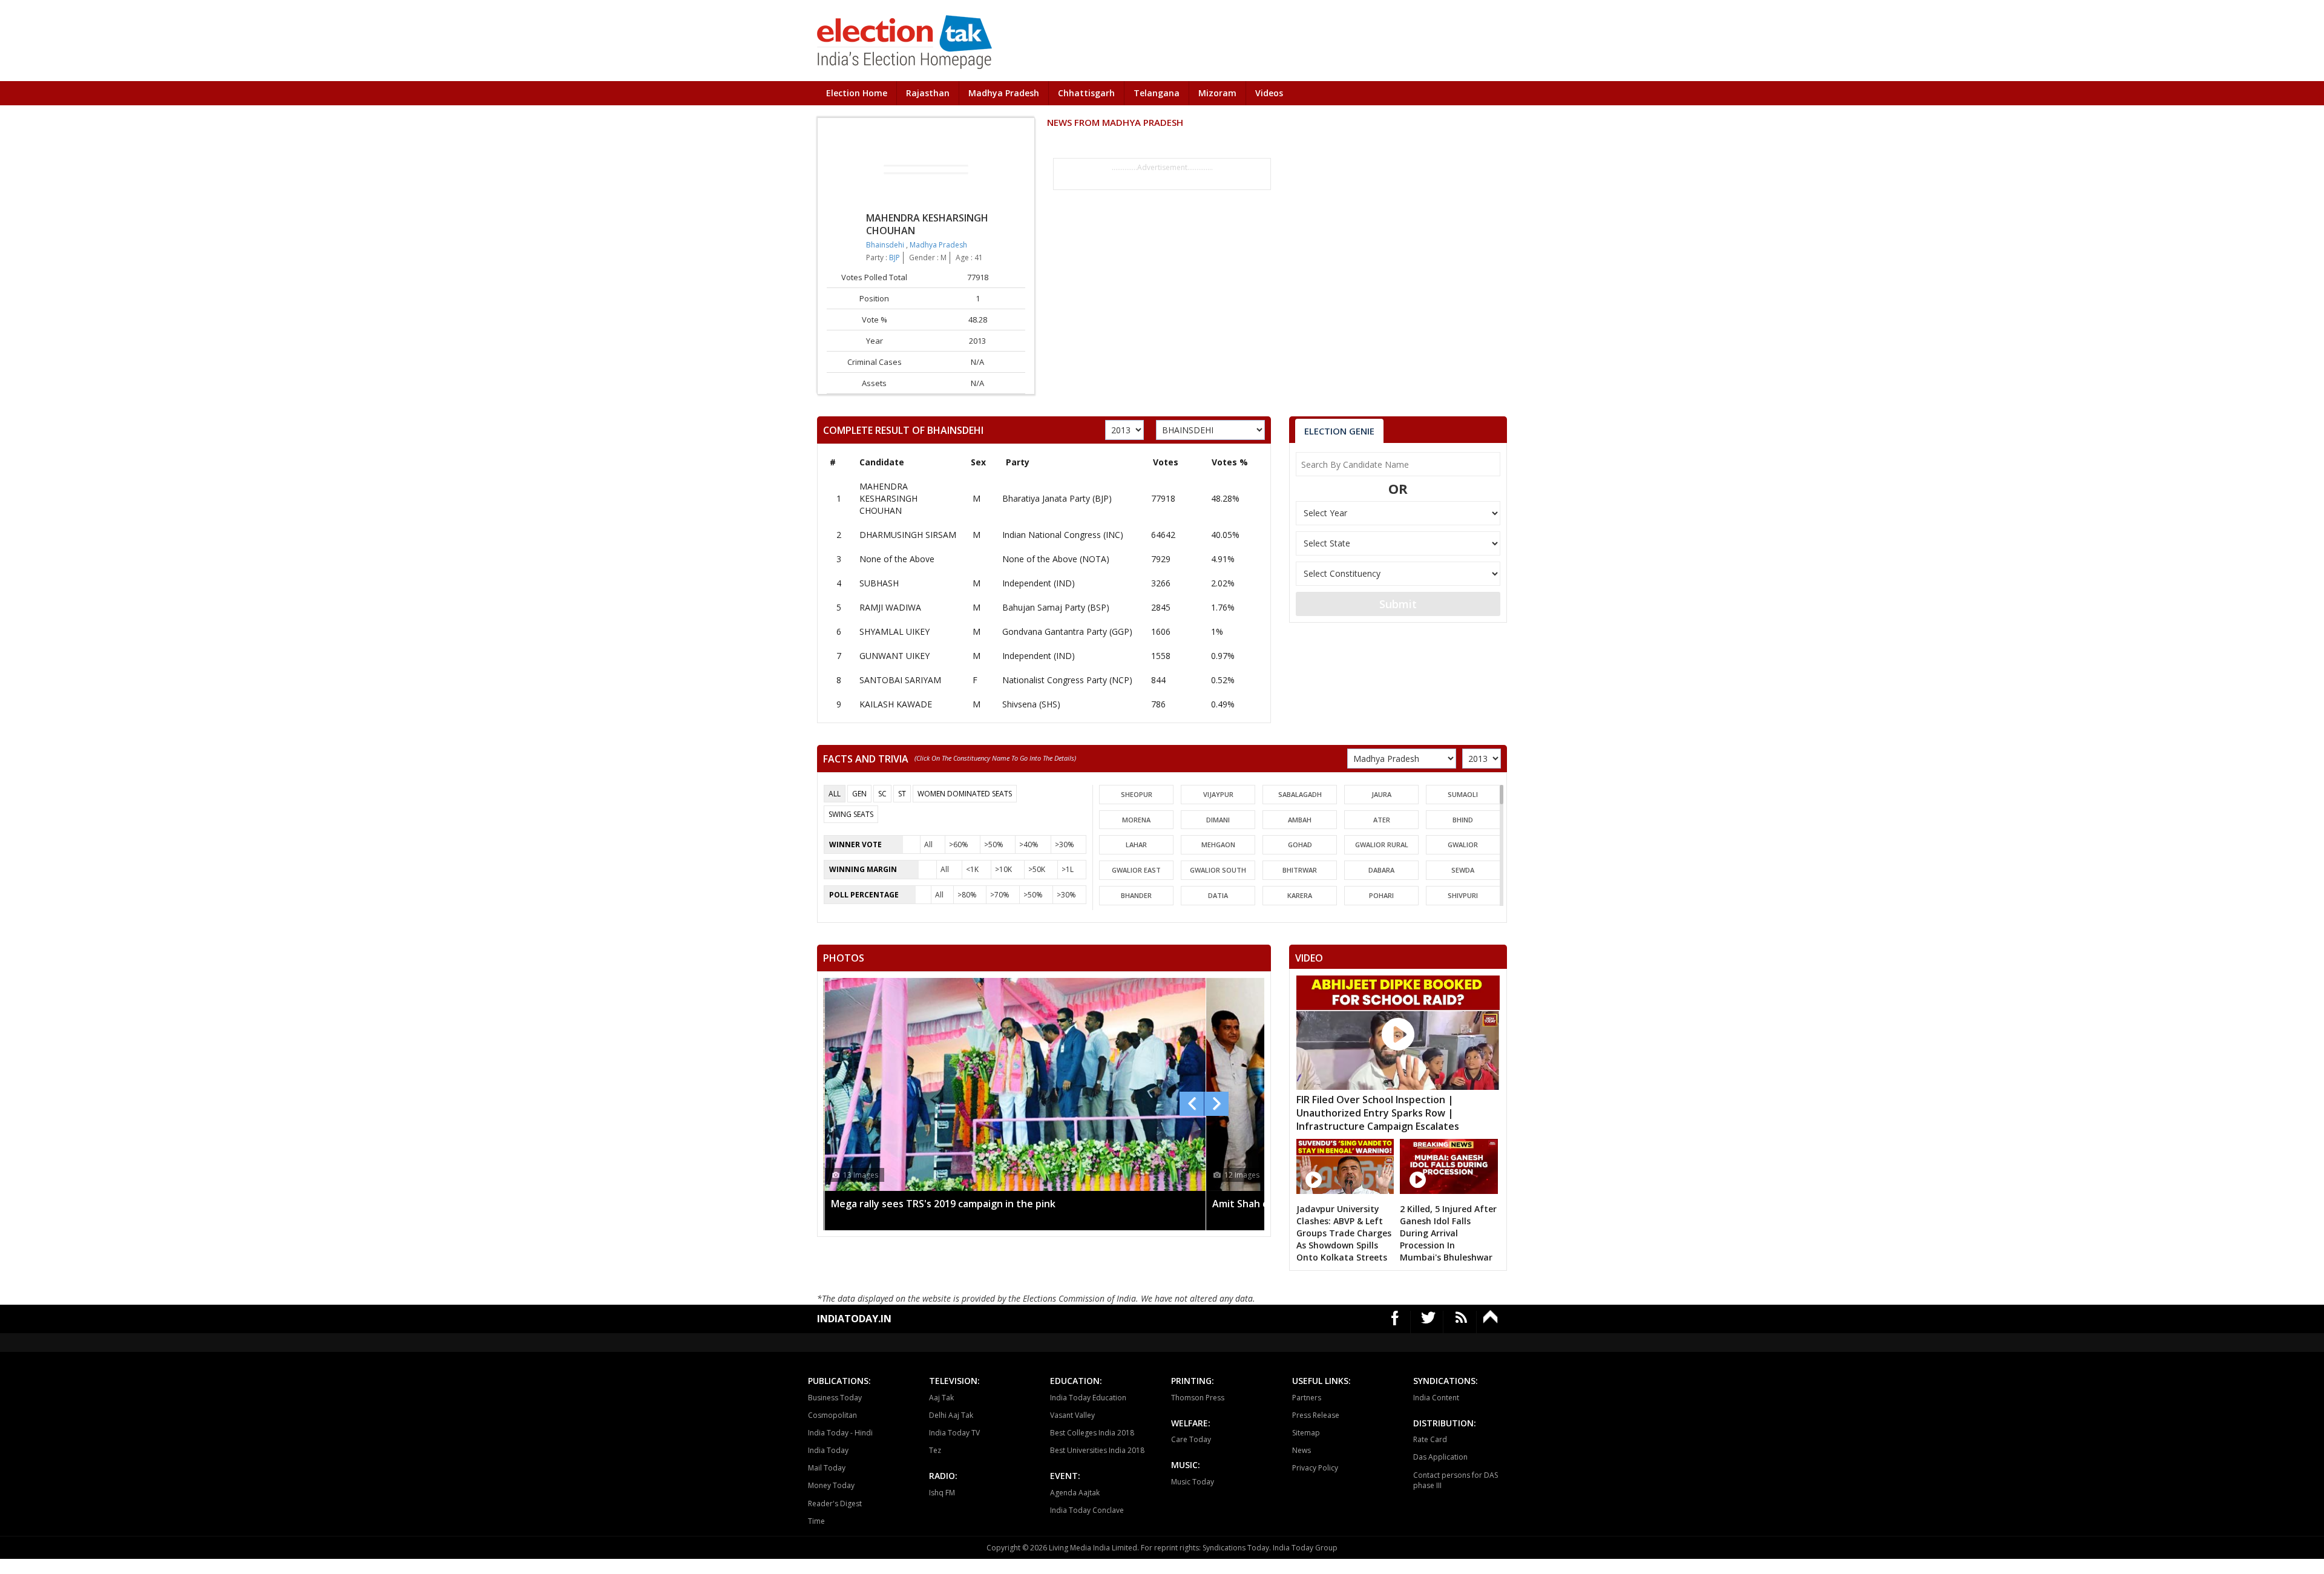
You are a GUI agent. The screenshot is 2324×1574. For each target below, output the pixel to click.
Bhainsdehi (886, 245)
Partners (1307, 1398)
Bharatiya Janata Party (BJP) (1057, 498)
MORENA (1136, 820)
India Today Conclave (1087, 1510)
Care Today (1191, 1439)
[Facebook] (1395, 1322)
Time (816, 1521)
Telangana (1157, 93)
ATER (1382, 820)
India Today (828, 1450)
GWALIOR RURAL (1382, 844)
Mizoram (1217, 93)
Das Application (1440, 1457)
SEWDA (1463, 870)
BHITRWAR (1300, 870)
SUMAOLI (1463, 794)
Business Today (835, 1398)
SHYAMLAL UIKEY (894, 631)
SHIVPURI (1463, 895)
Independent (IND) (1039, 583)
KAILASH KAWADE (896, 704)
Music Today (1193, 1482)
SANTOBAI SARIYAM (900, 680)
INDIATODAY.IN (854, 1319)
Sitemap (1306, 1433)
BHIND (1463, 820)
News (1302, 1450)
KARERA (1300, 895)
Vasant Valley (1072, 1415)
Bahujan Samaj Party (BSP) (1056, 607)
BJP (894, 257)
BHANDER (1136, 895)
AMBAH (1300, 820)
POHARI (1381, 895)
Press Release (1316, 1415)
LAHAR (1136, 844)
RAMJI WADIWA (890, 607)
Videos (1269, 93)
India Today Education (1088, 1398)
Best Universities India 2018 (1097, 1450)
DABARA (1381, 870)
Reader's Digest (835, 1503)
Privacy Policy (1315, 1468)
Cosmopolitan (832, 1415)
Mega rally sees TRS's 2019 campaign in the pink (943, 1204)
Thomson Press (1198, 1398)
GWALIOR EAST (1136, 870)
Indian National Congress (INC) (1063, 535)
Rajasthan (928, 93)
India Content (1436, 1398)
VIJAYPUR (1218, 794)
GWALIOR (1463, 844)
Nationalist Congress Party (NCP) (1067, 680)
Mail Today (827, 1468)
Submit (1398, 604)
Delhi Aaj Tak (951, 1415)
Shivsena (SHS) (1031, 704)
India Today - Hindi (840, 1433)
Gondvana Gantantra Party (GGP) (1067, 631)
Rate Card (1430, 1439)
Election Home (857, 93)
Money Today (831, 1485)
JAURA (1381, 794)
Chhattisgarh (1086, 93)
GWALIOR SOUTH (1218, 870)
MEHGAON (1218, 844)
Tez (935, 1450)
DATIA (1218, 895)
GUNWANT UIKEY (894, 656)
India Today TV (954, 1433)
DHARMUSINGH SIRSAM (908, 535)
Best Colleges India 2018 (1092, 1433)
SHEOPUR (1137, 794)
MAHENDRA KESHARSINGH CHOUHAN (888, 498)
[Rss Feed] (1461, 1322)
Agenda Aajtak (1075, 1493)
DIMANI (1218, 820)
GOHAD (1300, 844)
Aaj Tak (941, 1398)
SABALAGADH (1300, 794)
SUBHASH (879, 583)
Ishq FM (942, 1493)
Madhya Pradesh (1004, 93)
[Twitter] (1429, 1322)
